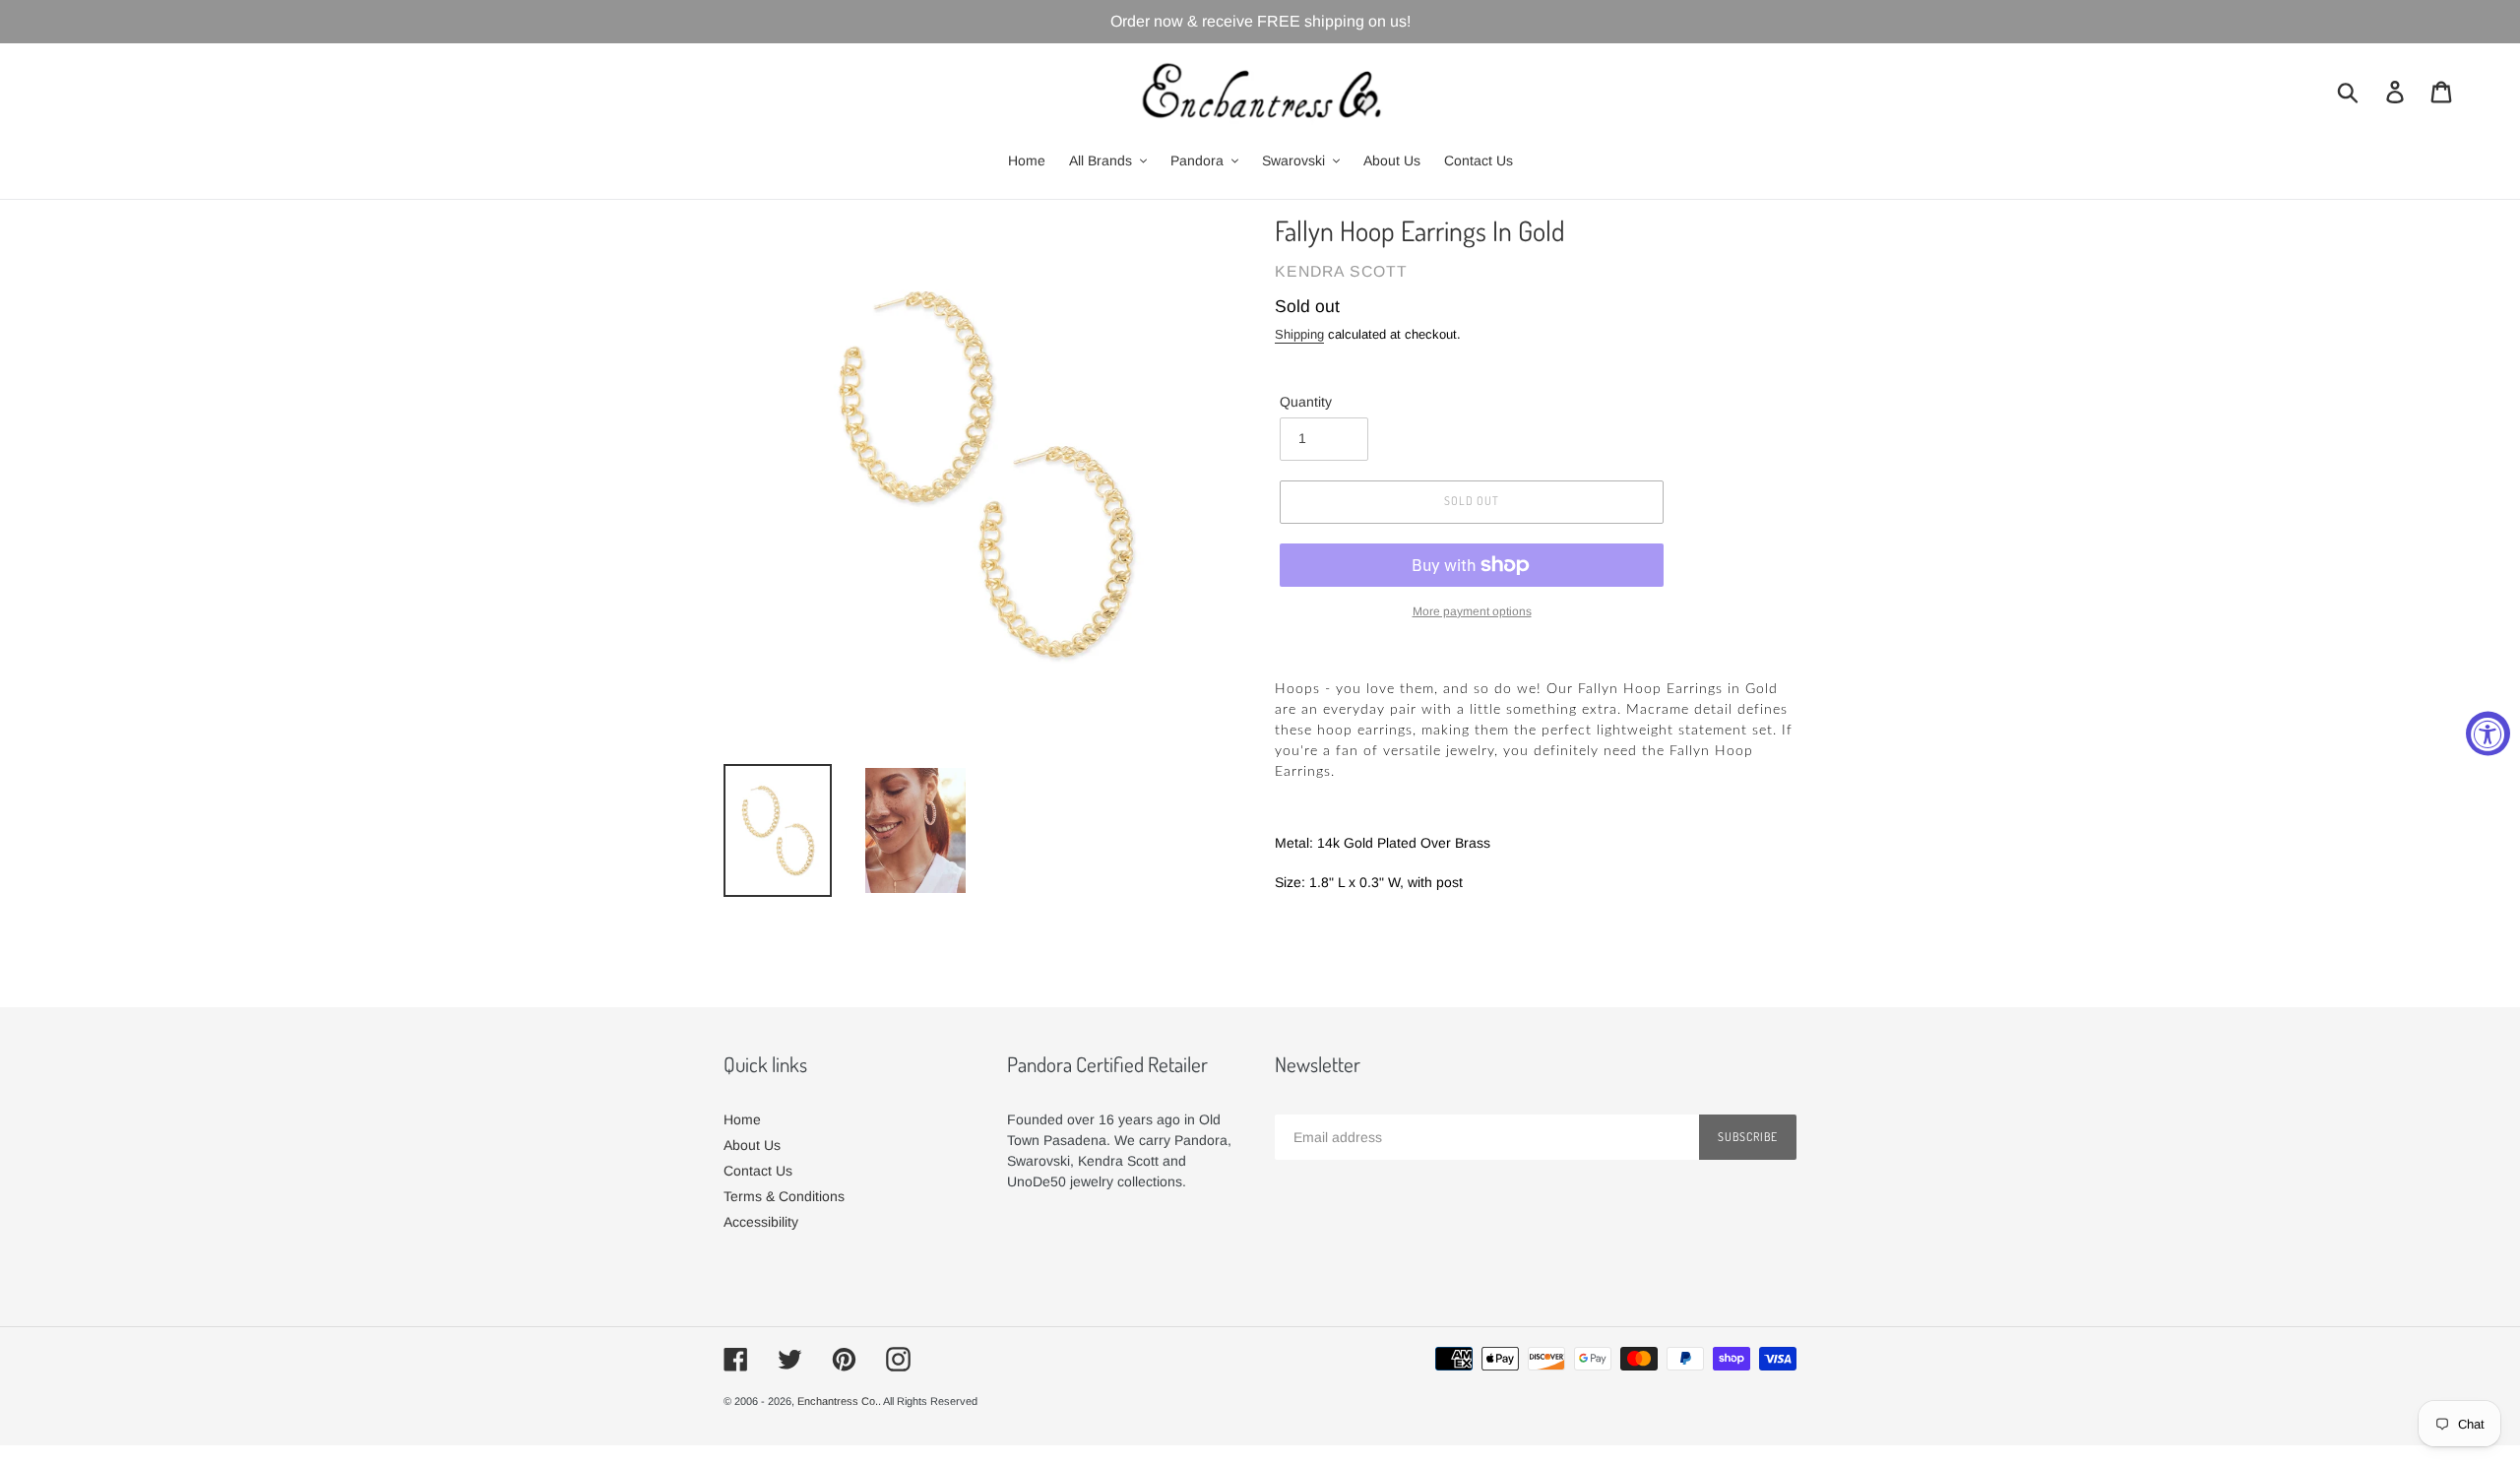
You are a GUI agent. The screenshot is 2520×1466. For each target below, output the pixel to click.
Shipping (1299, 334)
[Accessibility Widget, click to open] (2488, 733)
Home (742, 1119)
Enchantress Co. (838, 1401)
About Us (752, 1145)
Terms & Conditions (784, 1196)
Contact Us (758, 1171)
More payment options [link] (1472, 611)
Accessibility (761, 1222)
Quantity (1306, 402)
